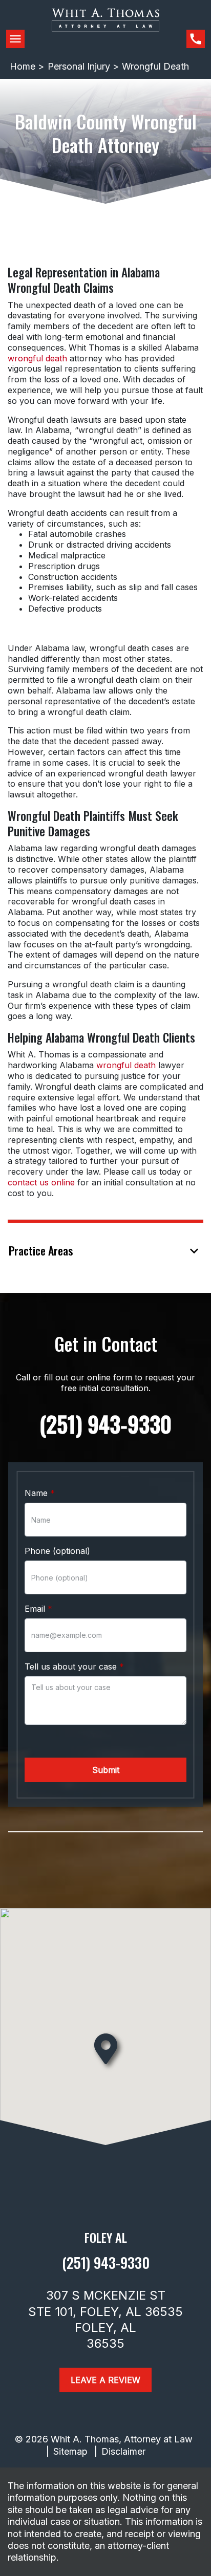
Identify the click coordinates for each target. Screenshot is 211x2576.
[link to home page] (105, 28)
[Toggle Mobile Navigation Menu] (15, 39)
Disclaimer (123, 2451)
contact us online (41, 1182)
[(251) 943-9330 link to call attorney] (196, 39)
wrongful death (37, 358)
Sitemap (70, 2451)
